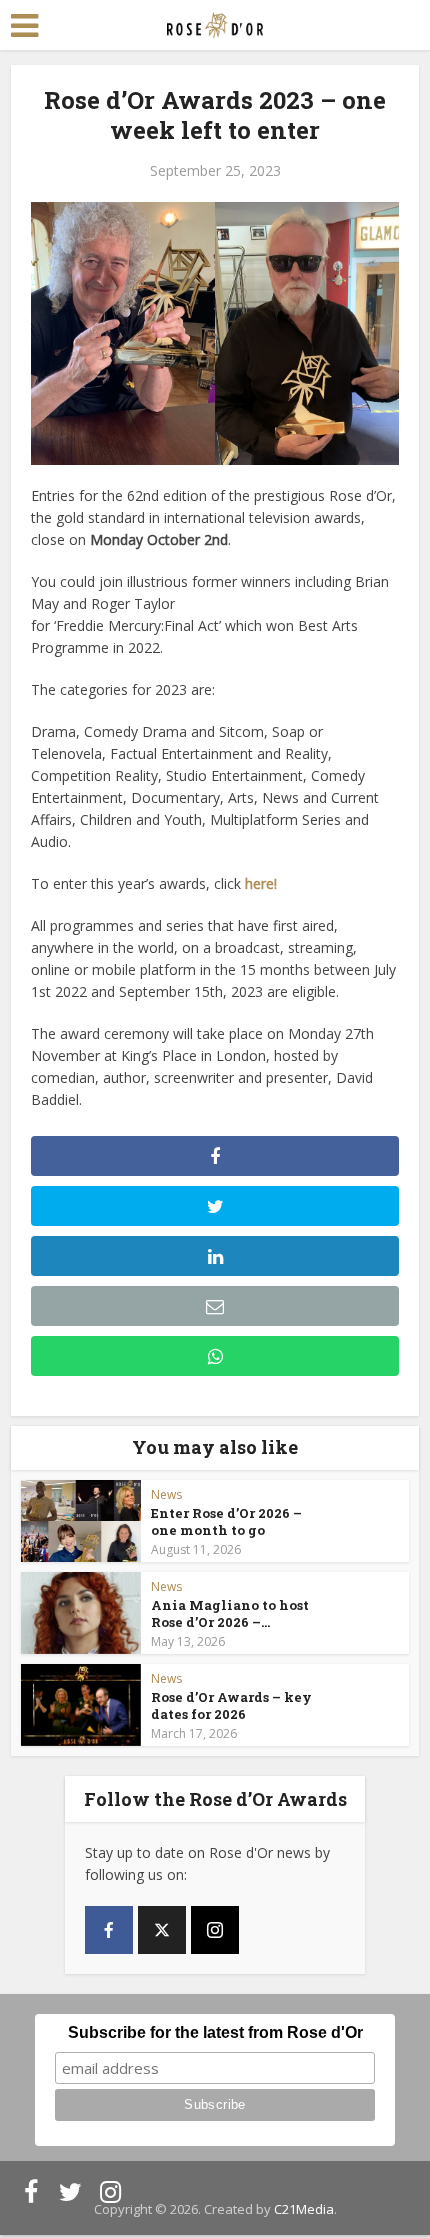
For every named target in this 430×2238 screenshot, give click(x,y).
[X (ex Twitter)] (162, 1930)
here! (261, 883)
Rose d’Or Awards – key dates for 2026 (231, 1705)
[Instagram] (215, 1930)
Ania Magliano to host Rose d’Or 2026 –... (230, 1613)
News (166, 1494)
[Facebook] (109, 1930)
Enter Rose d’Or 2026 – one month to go (226, 1521)
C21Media (304, 2209)
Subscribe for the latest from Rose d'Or (215, 2032)
